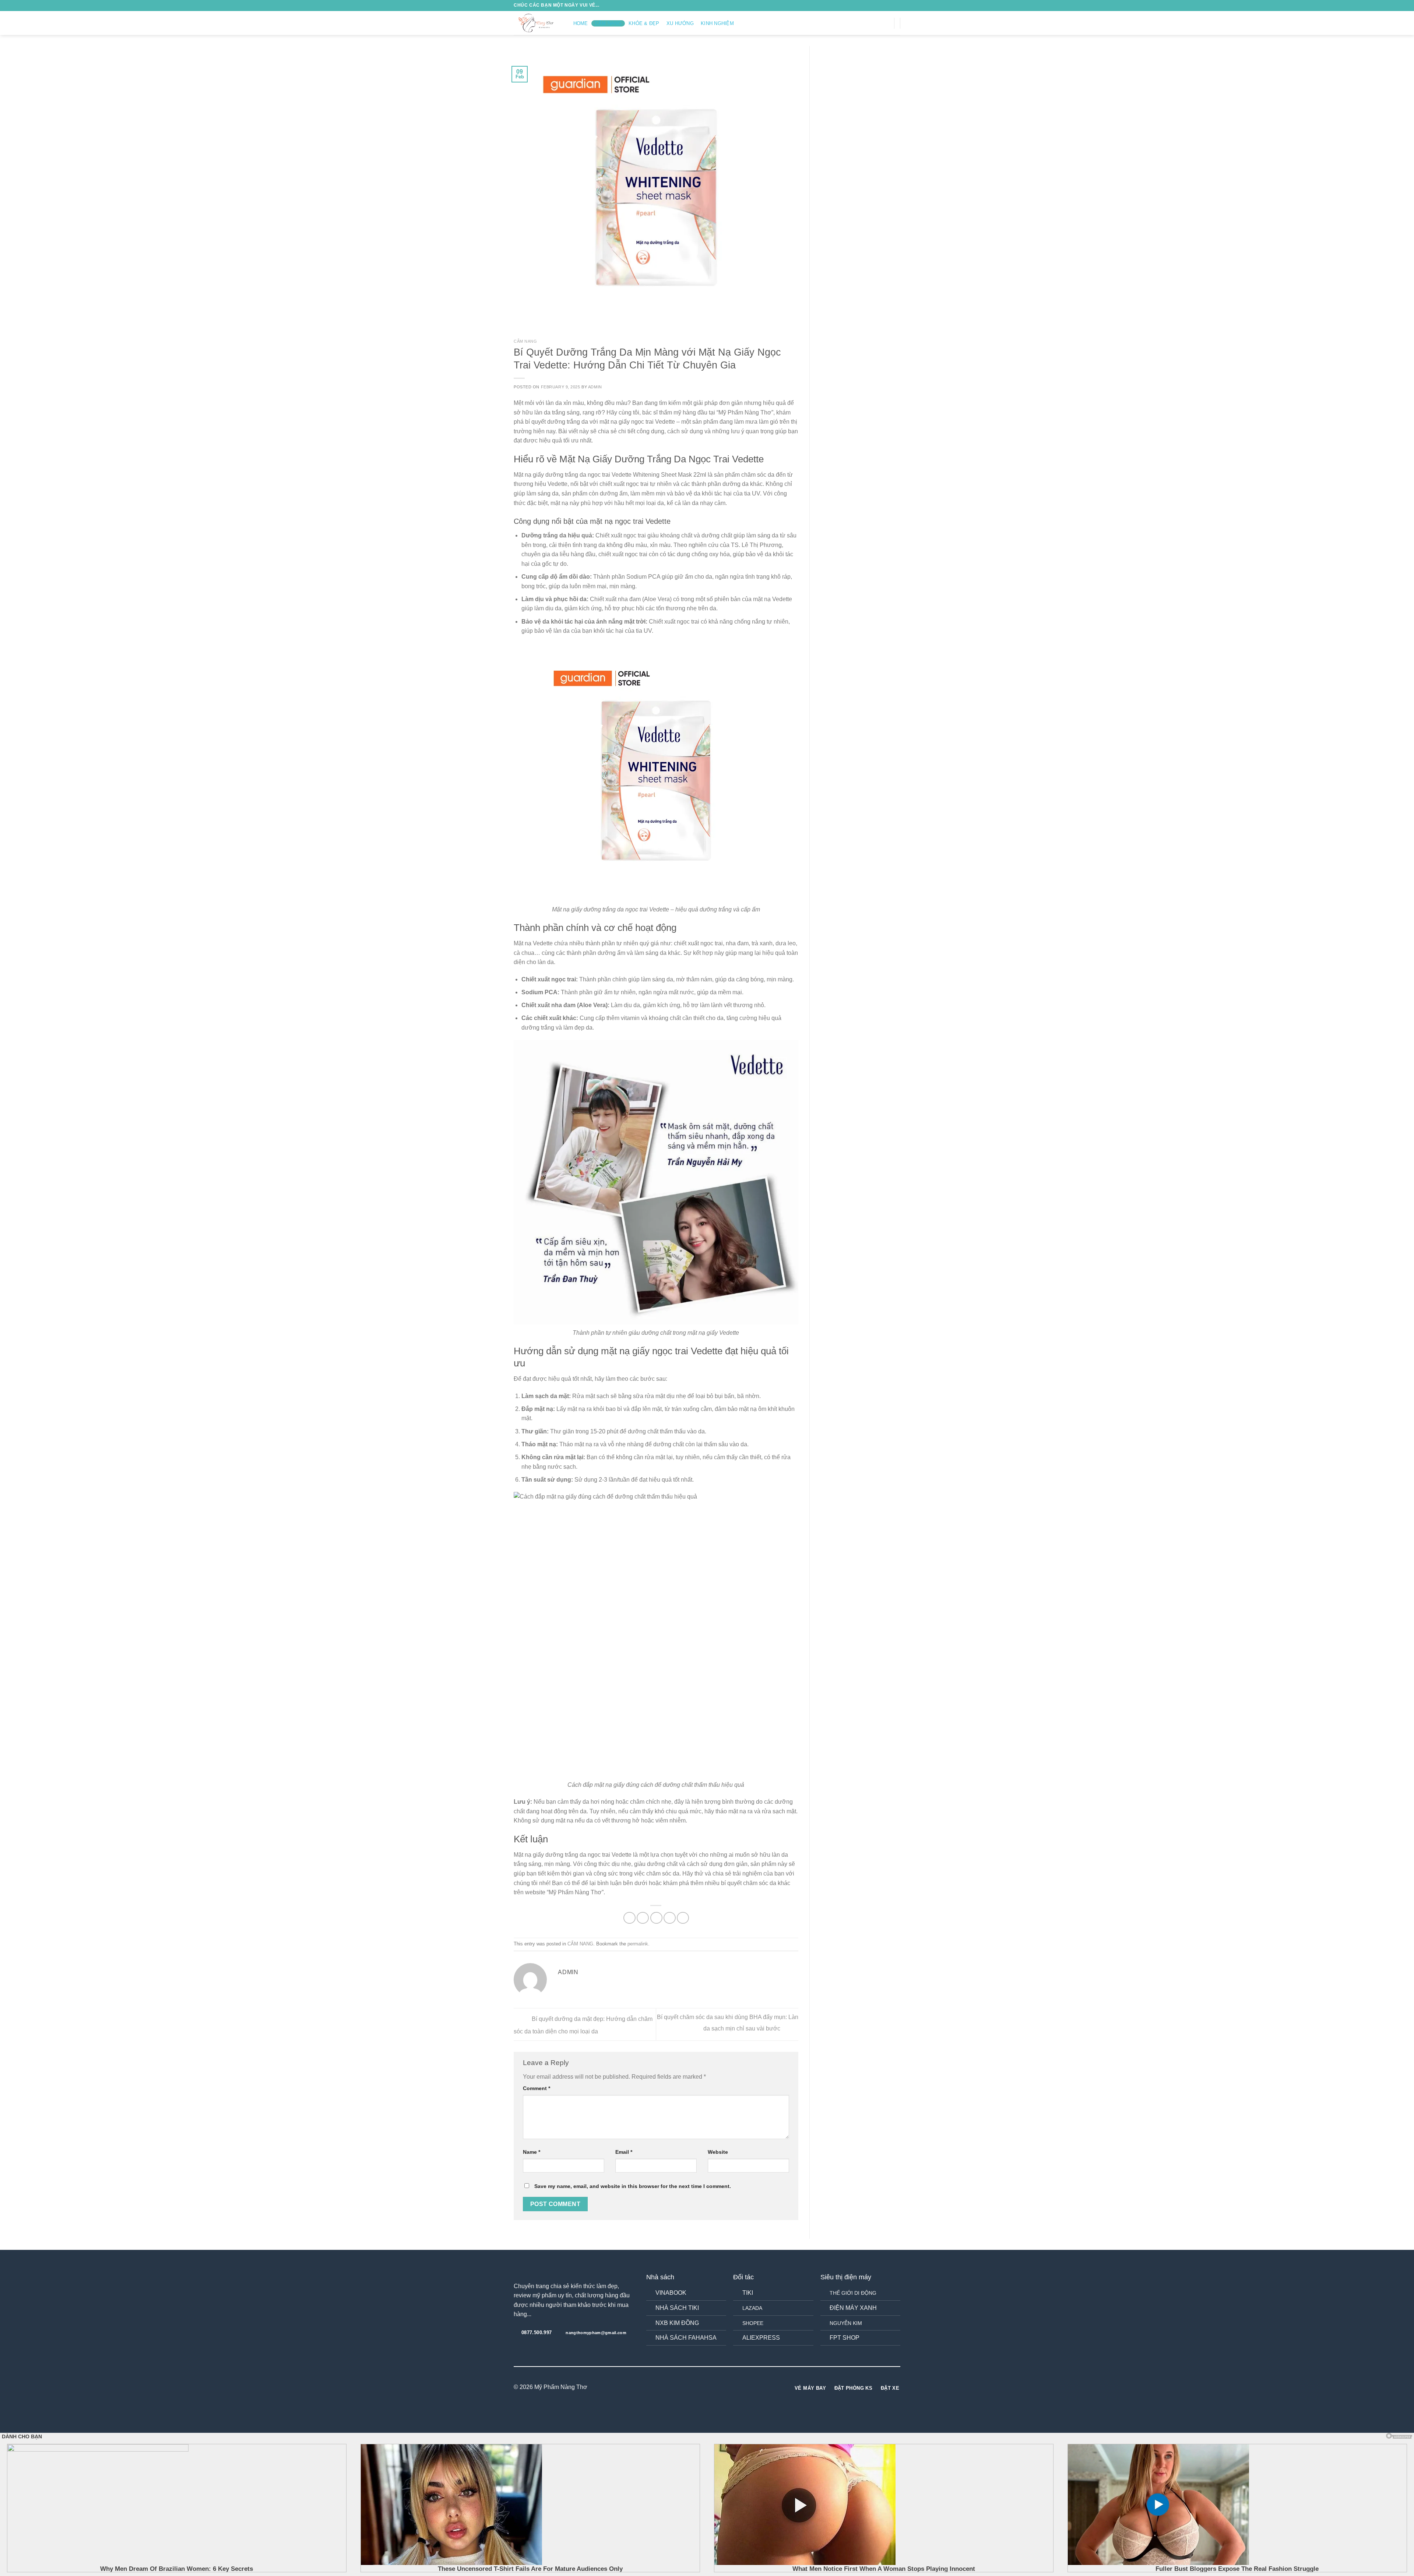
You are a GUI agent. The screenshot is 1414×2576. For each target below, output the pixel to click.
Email (624, 2152)
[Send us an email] (886, 23)
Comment (537, 2088)
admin (595, 387)
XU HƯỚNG (680, 23)
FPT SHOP (845, 2338)
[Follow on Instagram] (867, 23)
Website (718, 2152)
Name (532, 2152)
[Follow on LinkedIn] (721, 2388)
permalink (638, 1944)
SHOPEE (753, 2323)
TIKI (748, 2293)
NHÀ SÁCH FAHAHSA (686, 2338)
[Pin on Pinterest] (670, 1918)
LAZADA (752, 2308)
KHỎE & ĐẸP (644, 23)
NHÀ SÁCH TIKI (677, 2308)
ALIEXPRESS (761, 2338)
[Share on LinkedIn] (683, 1918)
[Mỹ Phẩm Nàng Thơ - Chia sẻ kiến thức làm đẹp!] (536, 23)
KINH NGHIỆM (717, 23)
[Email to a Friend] (656, 1918)
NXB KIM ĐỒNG (677, 2323)
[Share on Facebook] (629, 1918)
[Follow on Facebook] (858, 23)
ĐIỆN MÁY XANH (853, 2308)
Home (581, 23)
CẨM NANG (608, 23)
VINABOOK (671, 2293)
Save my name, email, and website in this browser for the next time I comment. (633, 2186)
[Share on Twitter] (643, 1918)
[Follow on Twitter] (877, 23)
